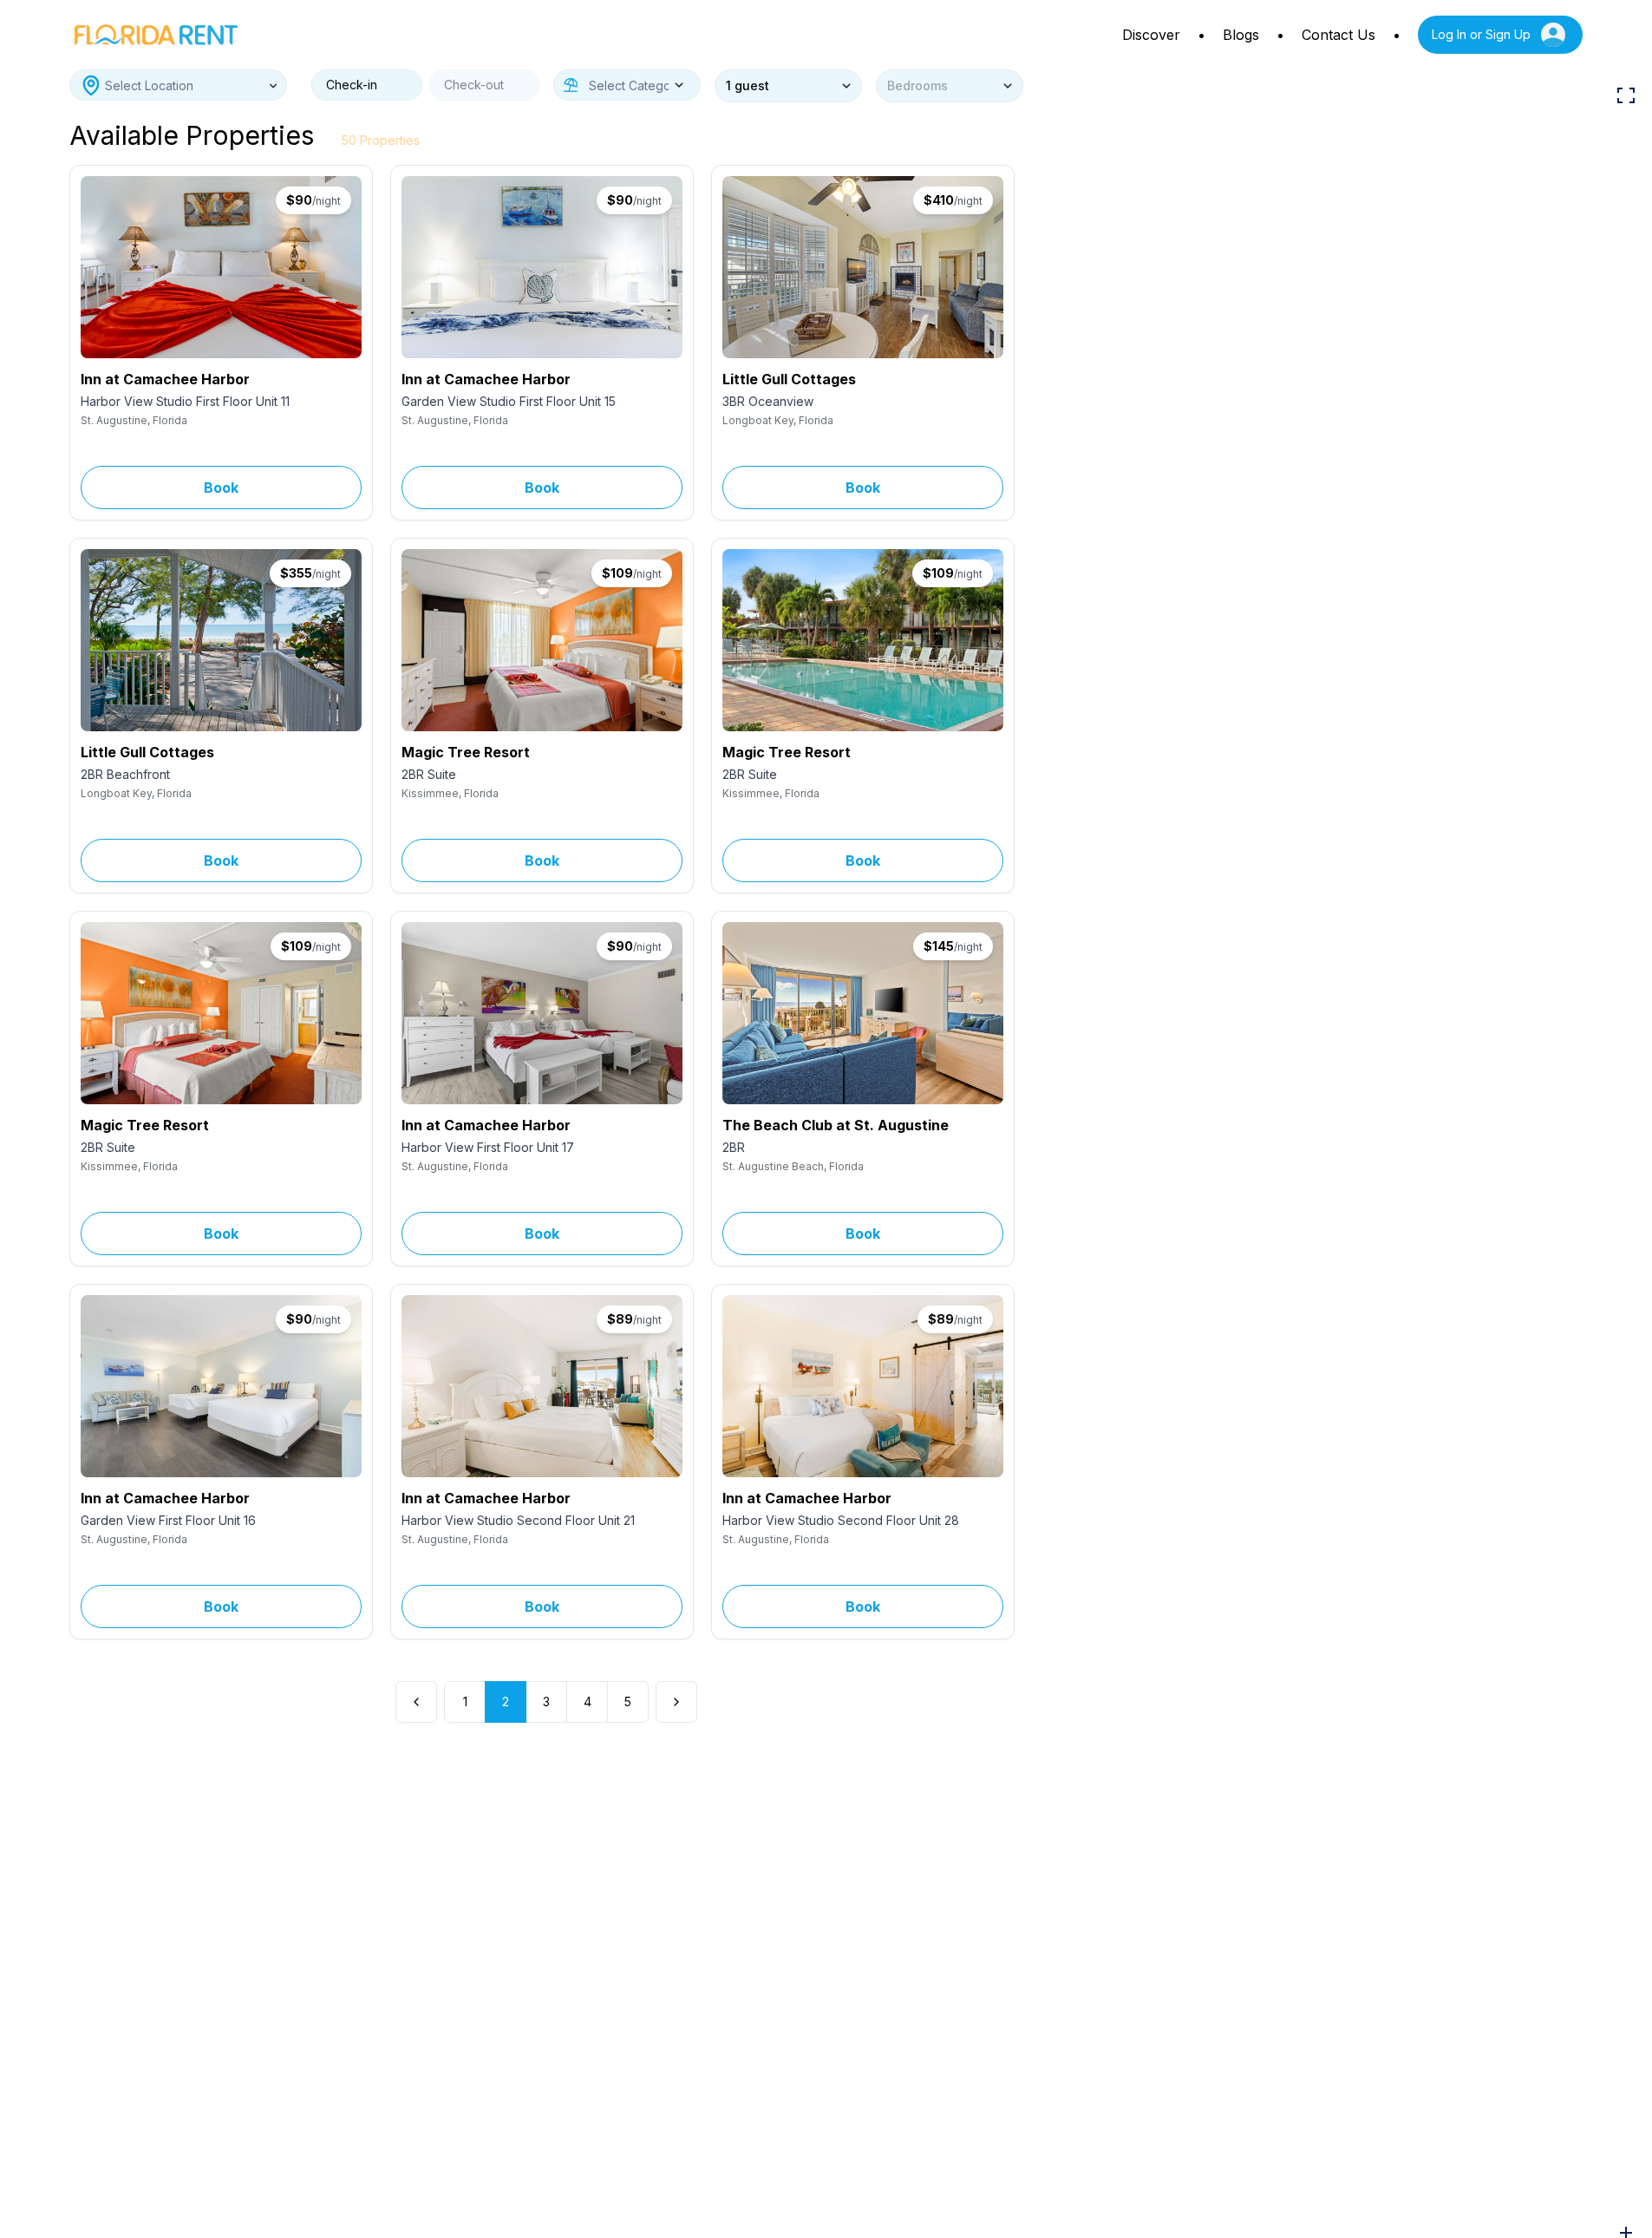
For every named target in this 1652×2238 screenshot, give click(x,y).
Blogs (1241, 35)
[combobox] (178, 85)
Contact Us (1339, 35)
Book (221, 488)
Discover (1151, 35)
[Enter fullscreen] (1626, 95)
